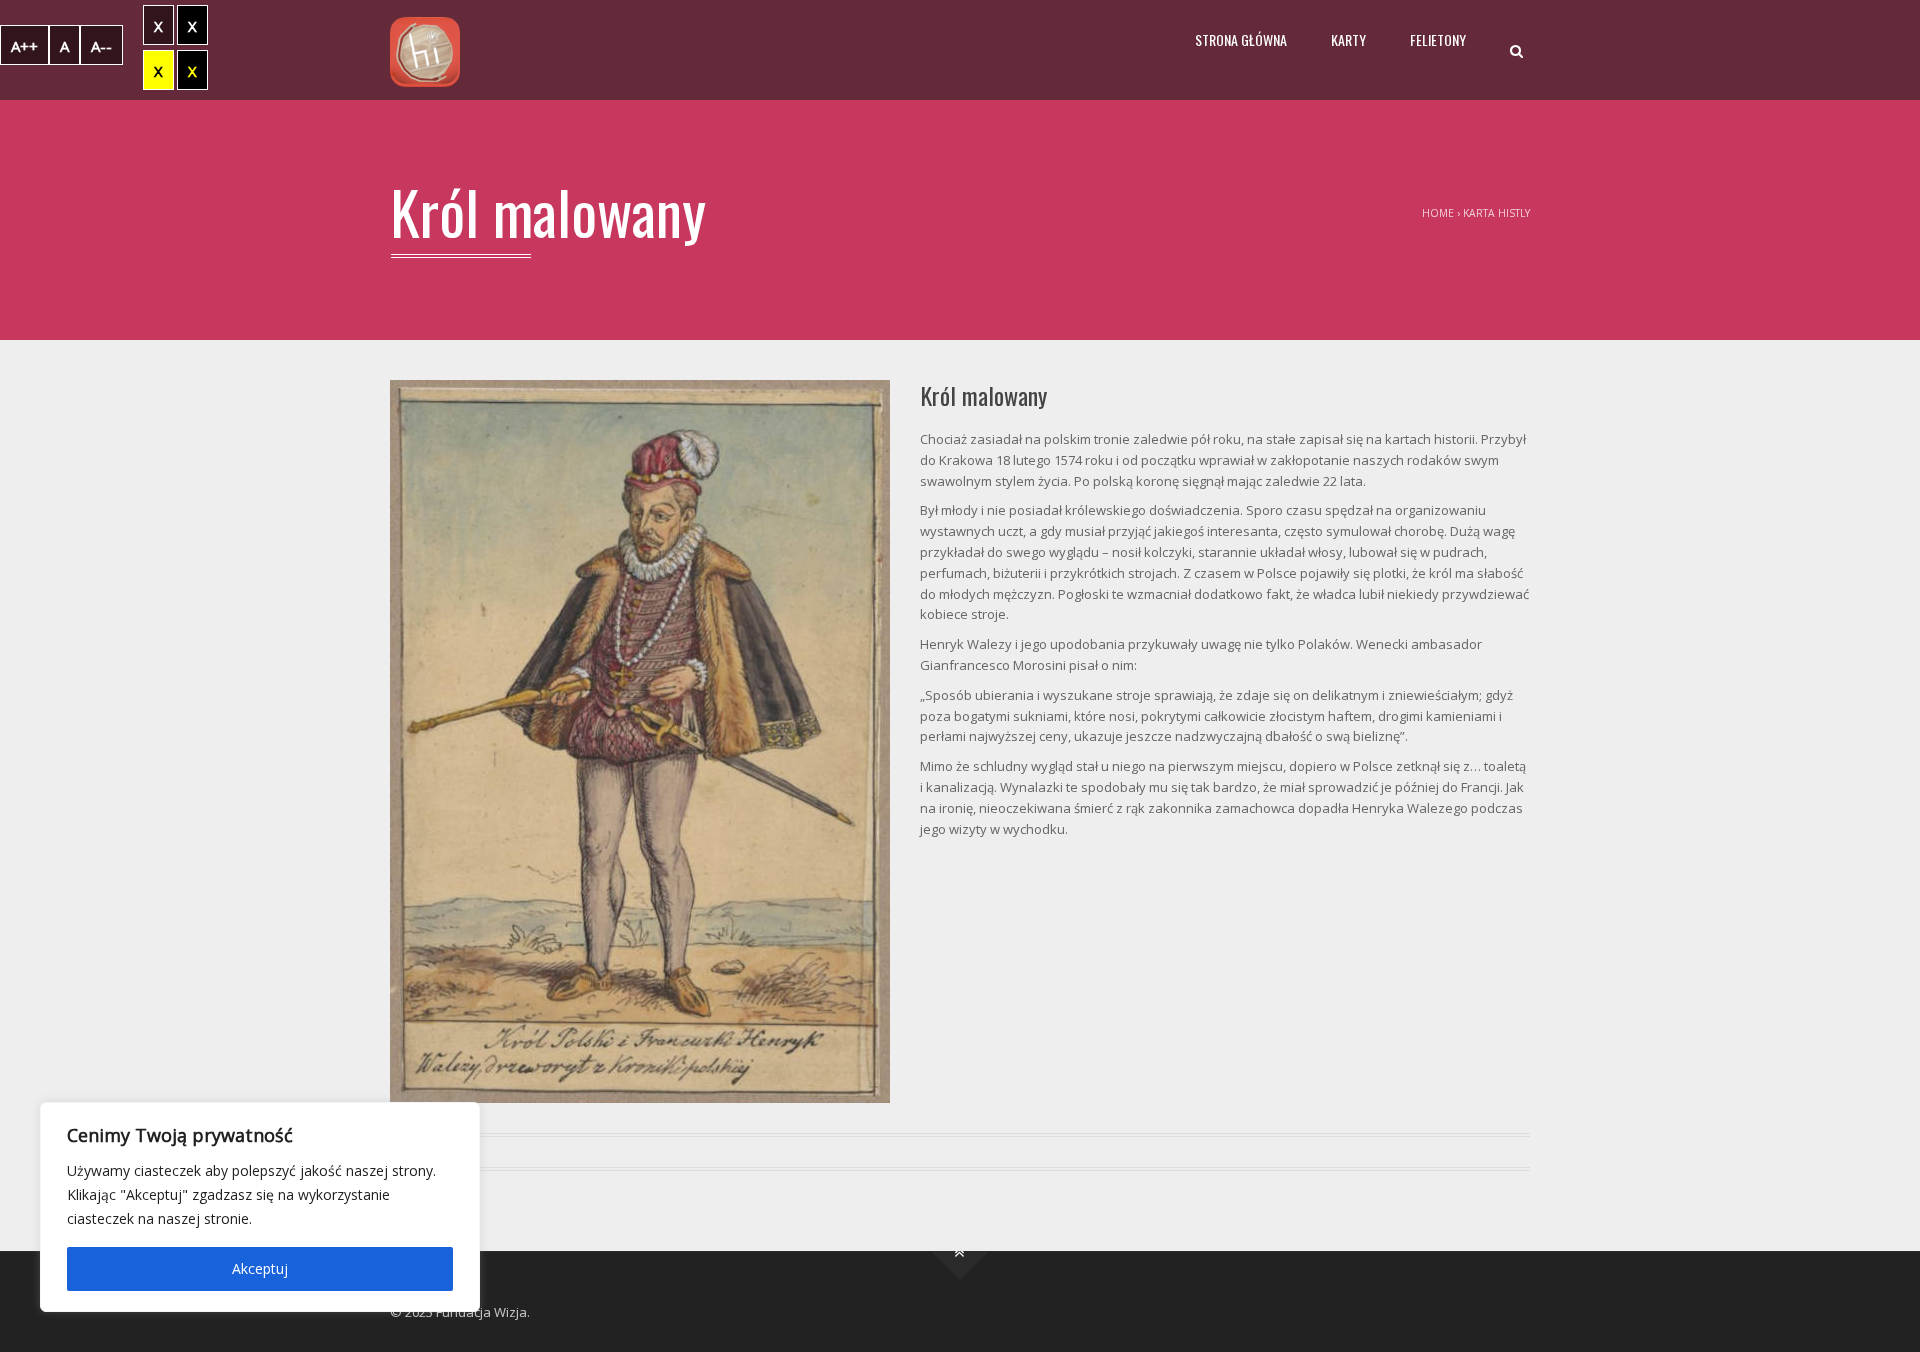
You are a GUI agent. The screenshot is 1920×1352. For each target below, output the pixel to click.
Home (1438, 213)
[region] (260, 1207)
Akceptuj (260, 1268)
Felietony (1438, 39)
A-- (101, 46)
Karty (1348, 39)
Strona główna (1241, 39)
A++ (24, 46)
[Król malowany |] (425, 50)
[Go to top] (960, 1251)
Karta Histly (1496, 213)
